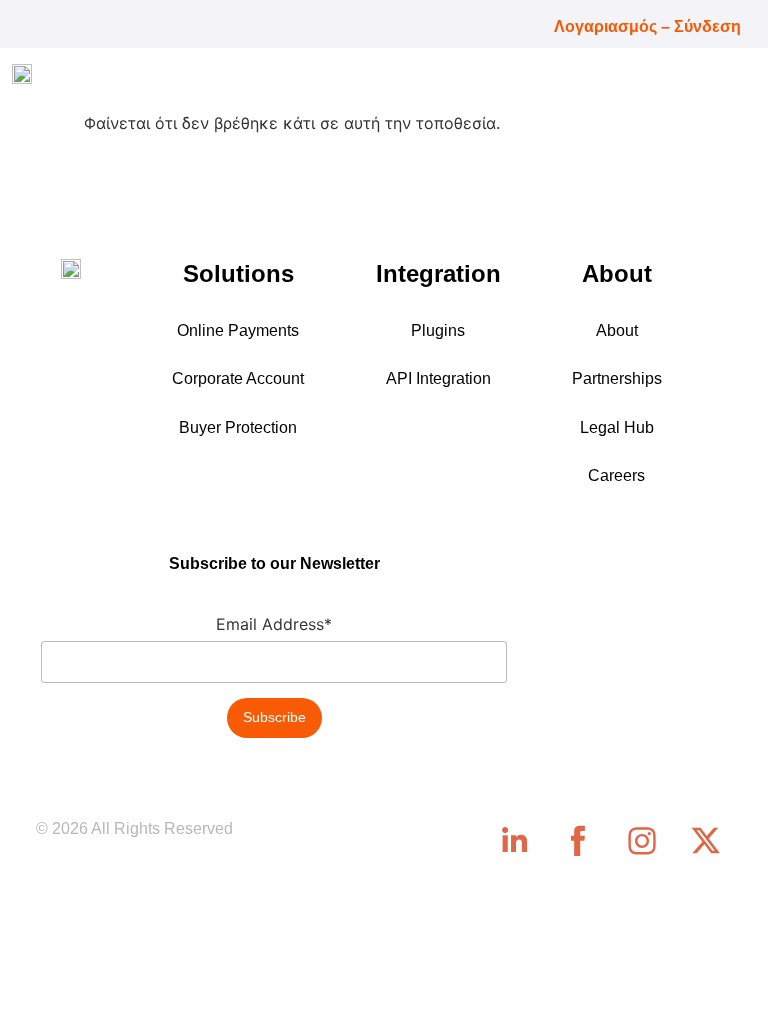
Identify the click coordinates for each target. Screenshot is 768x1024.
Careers (616, 475)
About (617, 330)
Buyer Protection (238, 427)
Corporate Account (238, 378)
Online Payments (238, 330)
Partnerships (617, 378)
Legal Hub (617, 427)
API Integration (438, 378)
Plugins (438, 330)
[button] (739, 79)
